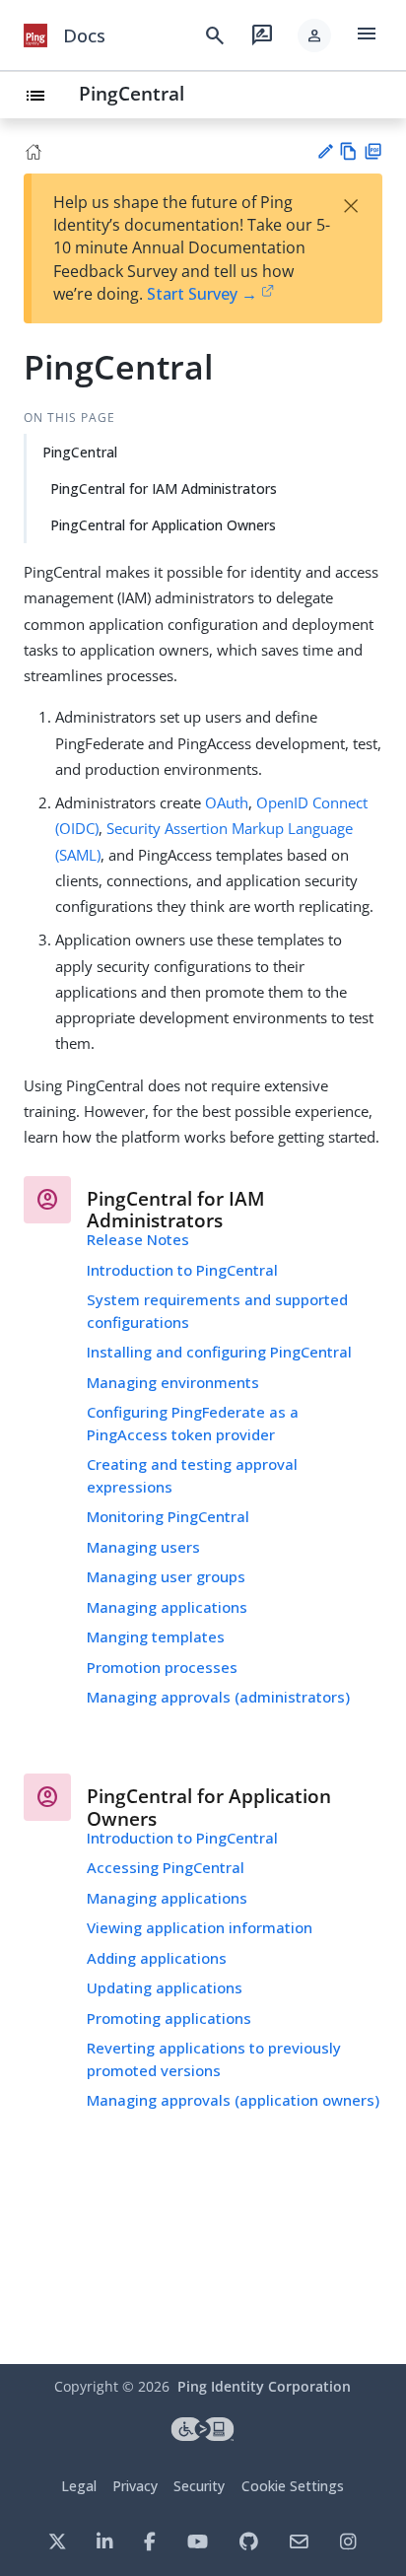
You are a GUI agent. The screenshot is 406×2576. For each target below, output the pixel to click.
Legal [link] (79, 2486)
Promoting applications (169, 2018)
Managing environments (173, 1382)
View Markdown (348, 151)
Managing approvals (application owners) (233, 2100)
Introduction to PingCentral (182, 1270)
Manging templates (156, 1636)
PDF (373, 151)
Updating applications (165, 1987)
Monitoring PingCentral (168, 1516)
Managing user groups (166, 1576)
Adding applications (157, 1958)
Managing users (143, 1547)
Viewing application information (200, 1927)
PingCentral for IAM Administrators (164, 488)
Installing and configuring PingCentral (219, 1352)
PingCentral (132, 93)
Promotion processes (162, 1667)
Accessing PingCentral (166, 1867)
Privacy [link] (135, 2486)
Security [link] (199, 2486)
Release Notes (138, 1239)
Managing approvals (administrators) (218, 1697)
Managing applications (167, 1607)
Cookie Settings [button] (293, 2486)
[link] (35, 35)
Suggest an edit (325, 151)
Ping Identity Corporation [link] (264, 2386)
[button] (314, 35)
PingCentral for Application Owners (163, 525)
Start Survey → (202, 294)
